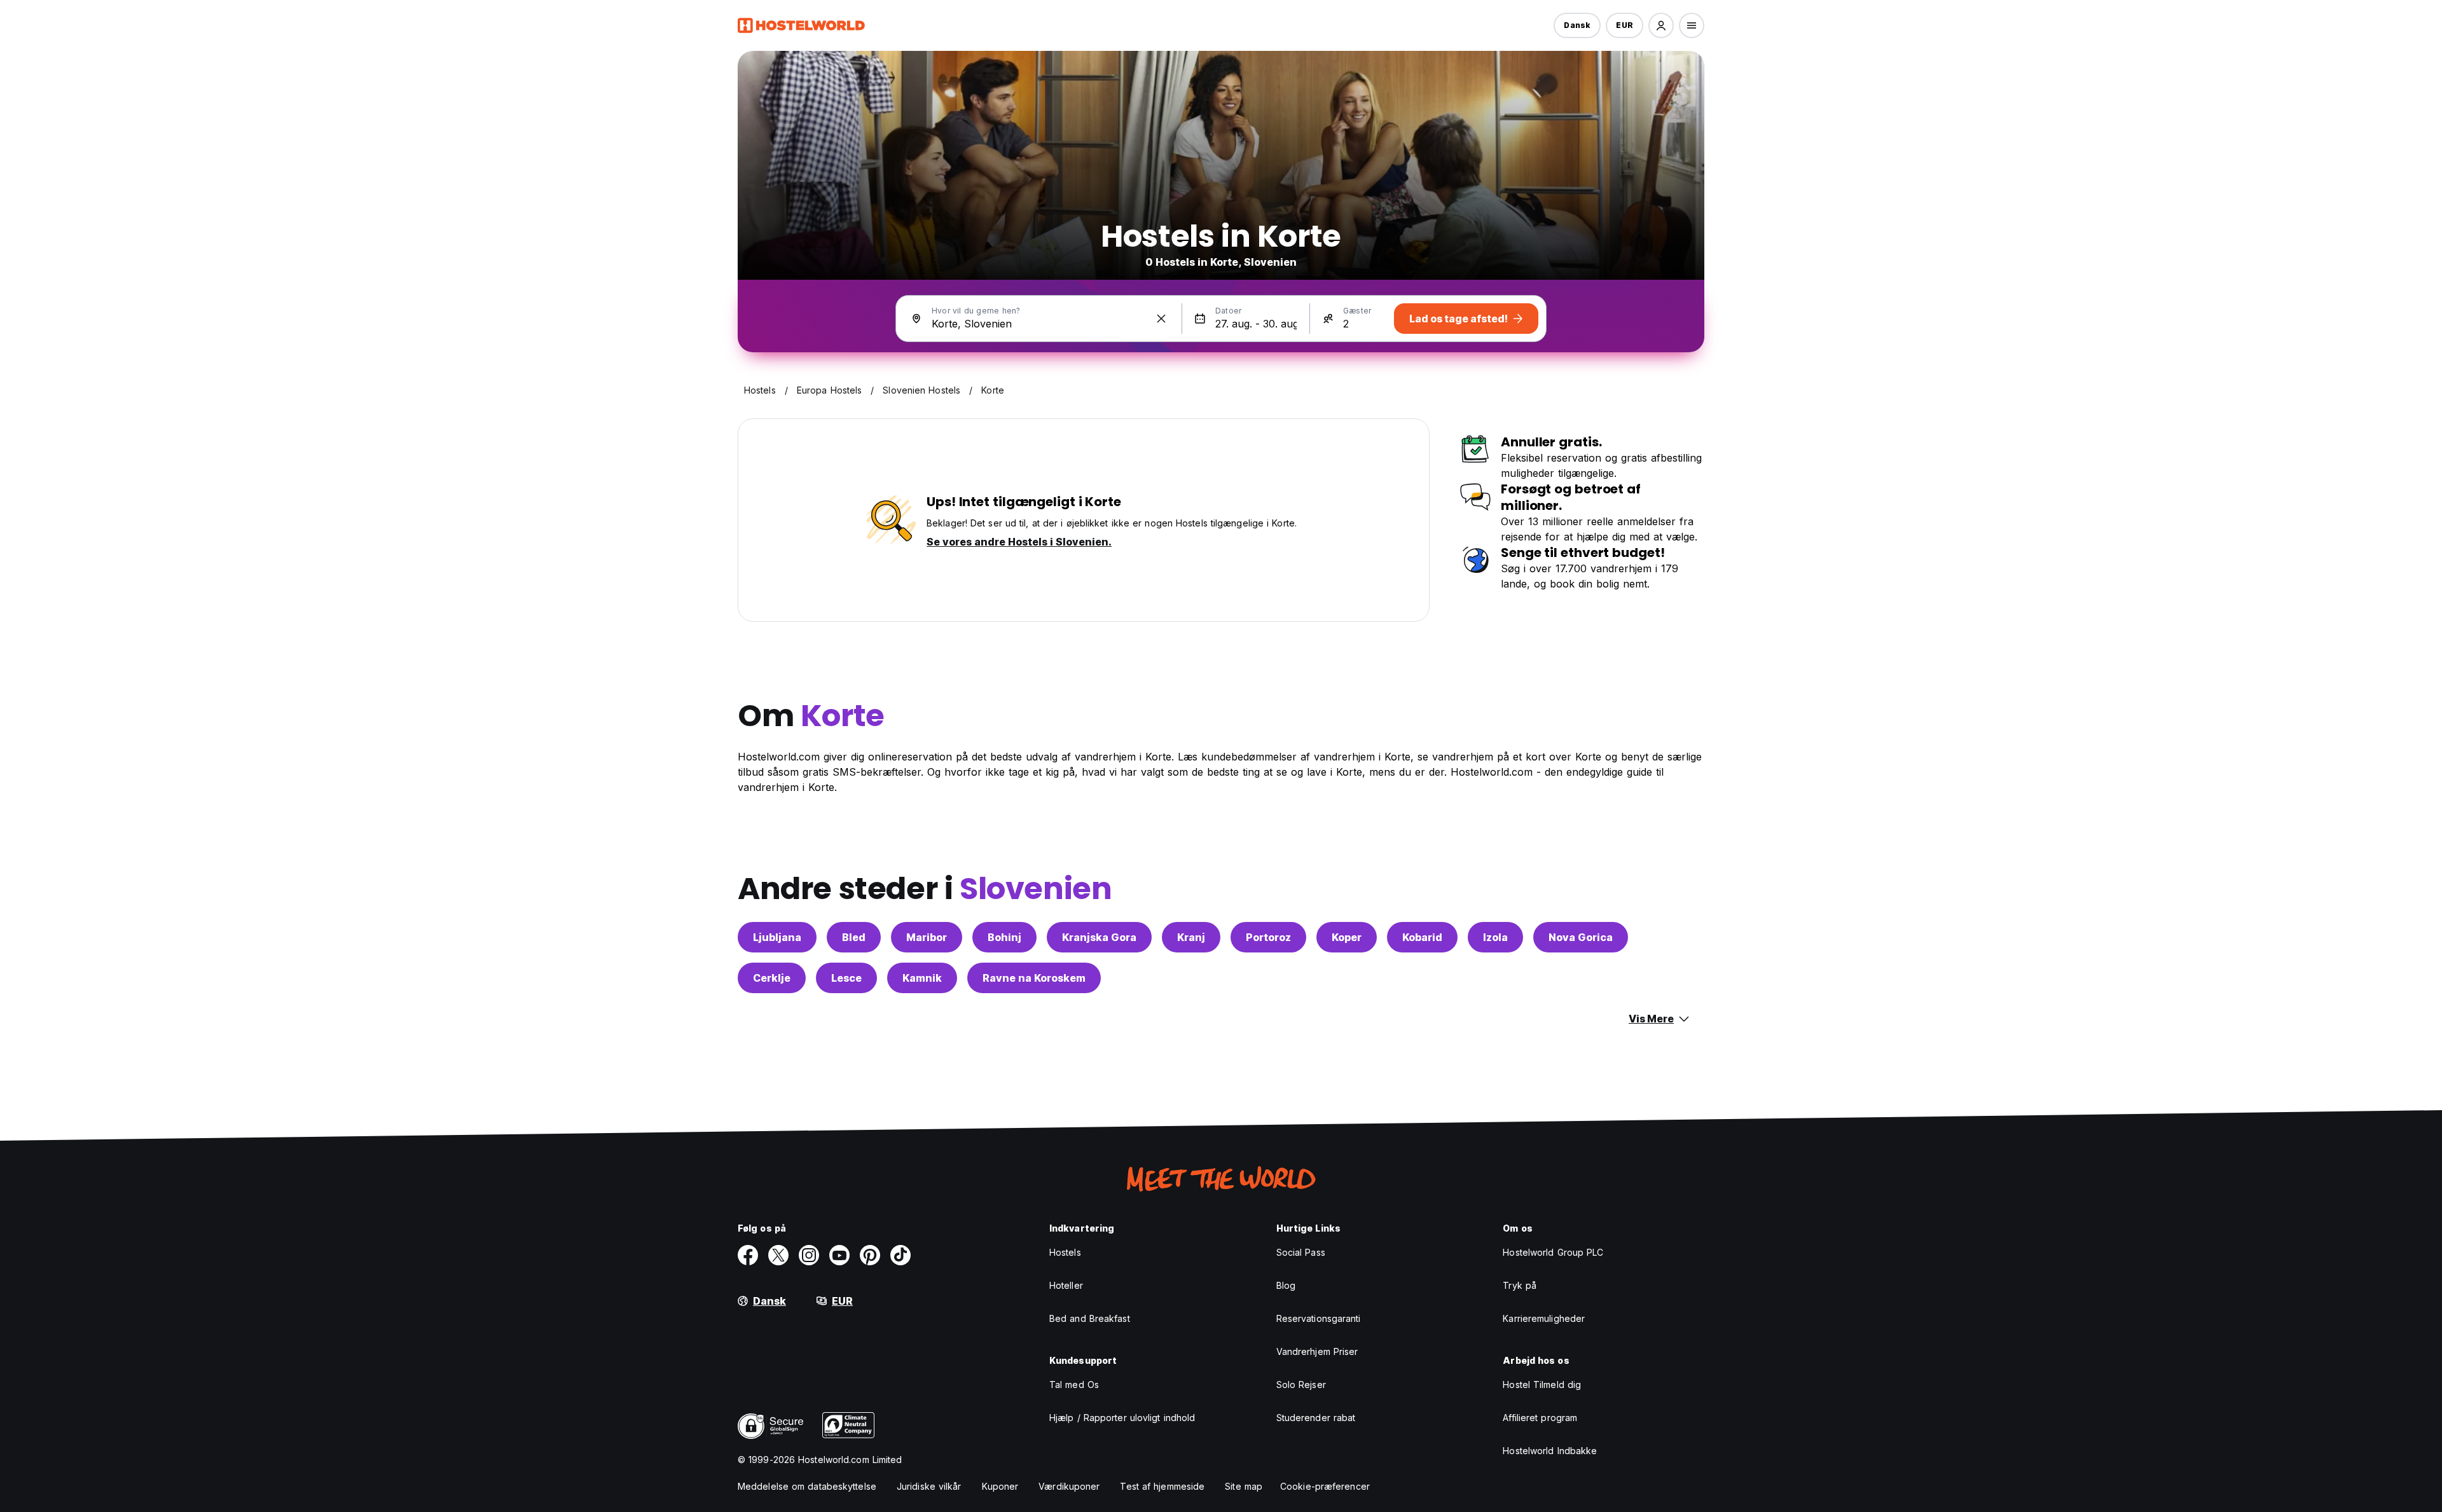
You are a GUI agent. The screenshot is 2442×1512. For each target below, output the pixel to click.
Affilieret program (1540, 1418)
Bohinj (1004, 937)
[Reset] (1161, 319)
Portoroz (1268, 937)
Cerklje (772, 978)
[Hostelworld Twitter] (778, 1255)
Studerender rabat (1316, 1418)
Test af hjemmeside (1162, 1486)
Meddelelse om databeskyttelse (807, 1486)
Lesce (846, 978)
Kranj (1191, 937)
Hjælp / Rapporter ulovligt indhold (1122, 1418)
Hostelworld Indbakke (1550, 1451)
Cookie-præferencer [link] (1325, 1486)
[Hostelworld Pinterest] (870, 1255)
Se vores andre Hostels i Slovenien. (1019, 542)
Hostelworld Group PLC (1553, 1252)
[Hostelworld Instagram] (809, 1255)
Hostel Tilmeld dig (1542, 1385)
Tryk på (1520, 1285)
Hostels (1065, 1252)
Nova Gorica (1581, 937)
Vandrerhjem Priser (1317, 1351)
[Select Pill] (1661, 25)
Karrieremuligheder (1544, 1318)
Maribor (927, 937)
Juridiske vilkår (929, 1486)
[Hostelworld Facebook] (748, 1255)
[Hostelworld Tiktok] (900, 1255)
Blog (1286, 1285)
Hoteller (1066, 1285)
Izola (1495, 937)
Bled (854, 937)
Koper (1347, 937)
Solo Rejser (1301, 1385)
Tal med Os (1074, 1385)
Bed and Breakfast (1090, 1318)
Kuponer (1000, 1486)
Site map (1244, 1486)
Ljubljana (777, 937)
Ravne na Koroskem (1034, 978)
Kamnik (922, 978)
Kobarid (1422, 937)
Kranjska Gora (1099, 937)
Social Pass (1301, 1252)
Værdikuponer (1069, 1486)
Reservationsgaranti (1319, 1318)
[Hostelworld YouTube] (839, 1255)
